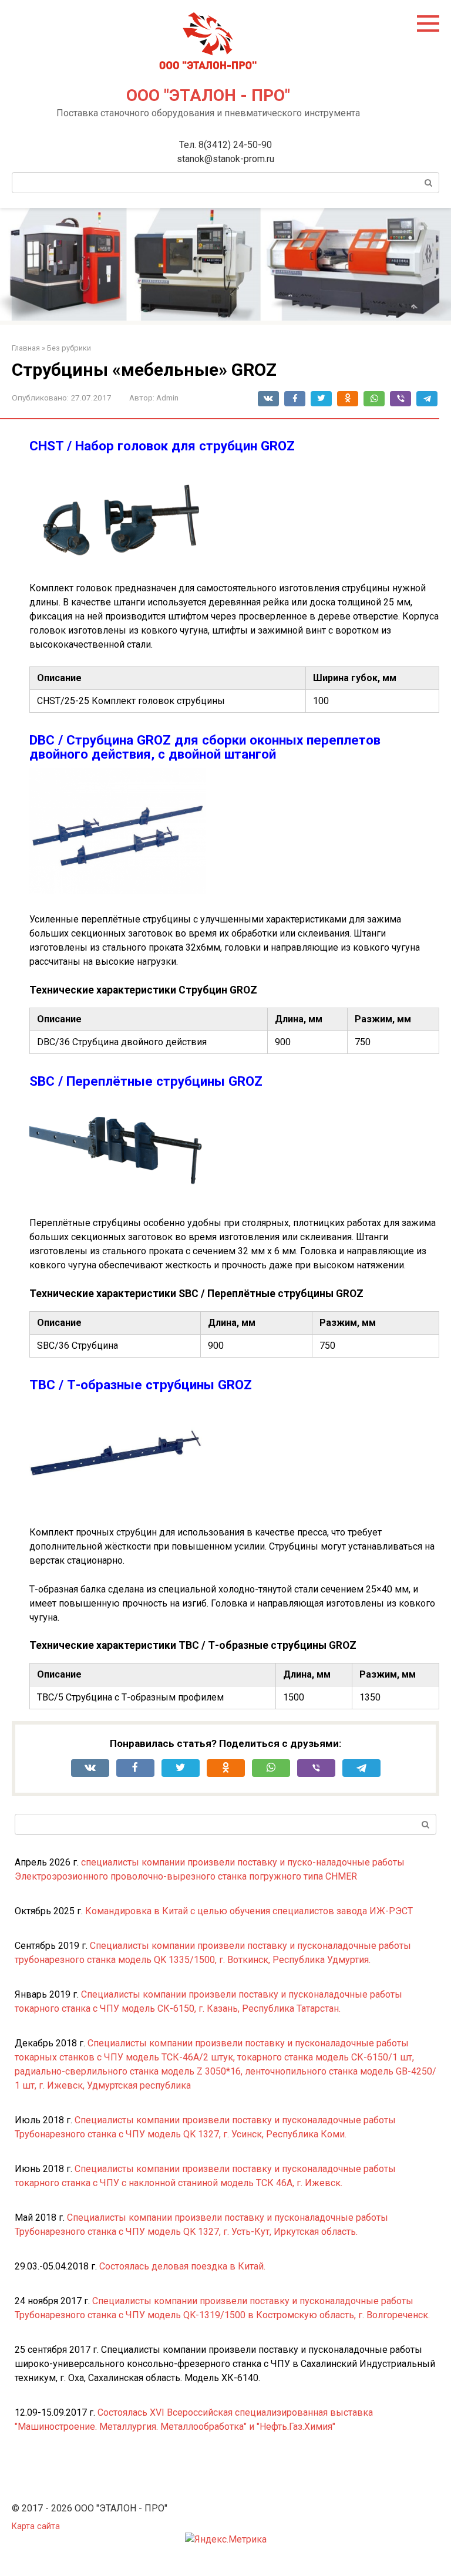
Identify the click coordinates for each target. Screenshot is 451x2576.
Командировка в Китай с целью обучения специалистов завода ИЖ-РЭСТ (249, 1911)
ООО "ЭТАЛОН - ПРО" (208, 95)
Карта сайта (36, 2526)
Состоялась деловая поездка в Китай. (182, 2266)
